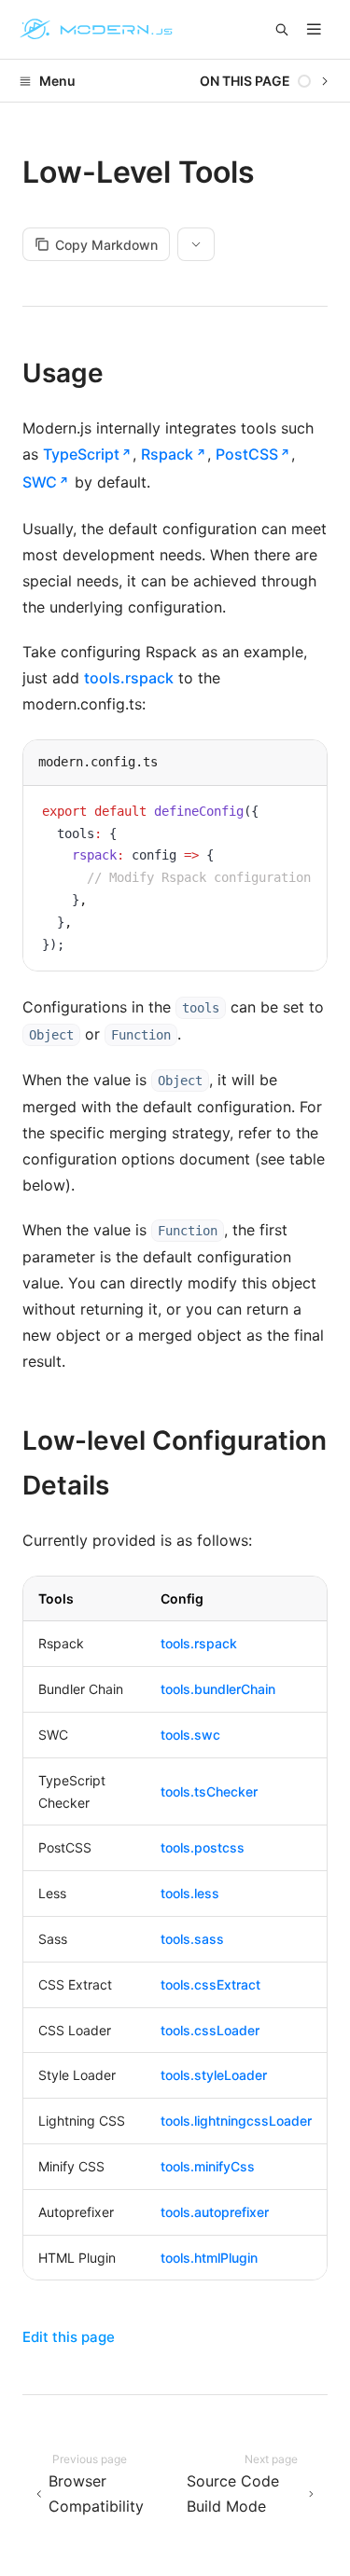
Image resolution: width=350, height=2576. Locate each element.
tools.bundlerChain (218, 1689)
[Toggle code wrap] (271, 814)
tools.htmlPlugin (209, 2258)
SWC (40, 482)
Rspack (167, 454)
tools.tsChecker (209, 1791)
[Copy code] (299, 814)
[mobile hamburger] (314, 29)
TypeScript (81, 454)
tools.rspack (129, 678)
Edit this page (69, 2337)
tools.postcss (203, 1847)
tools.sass (192, 1939)
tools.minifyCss (208, 2166)
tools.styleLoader (214, 2075)
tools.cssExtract (210, 1984)
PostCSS (247, 454)
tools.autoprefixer (215, 2212)
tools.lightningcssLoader (236, 2121)
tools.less (190, 1893)
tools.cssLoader (210, 2030)
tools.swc (190, 1735)
